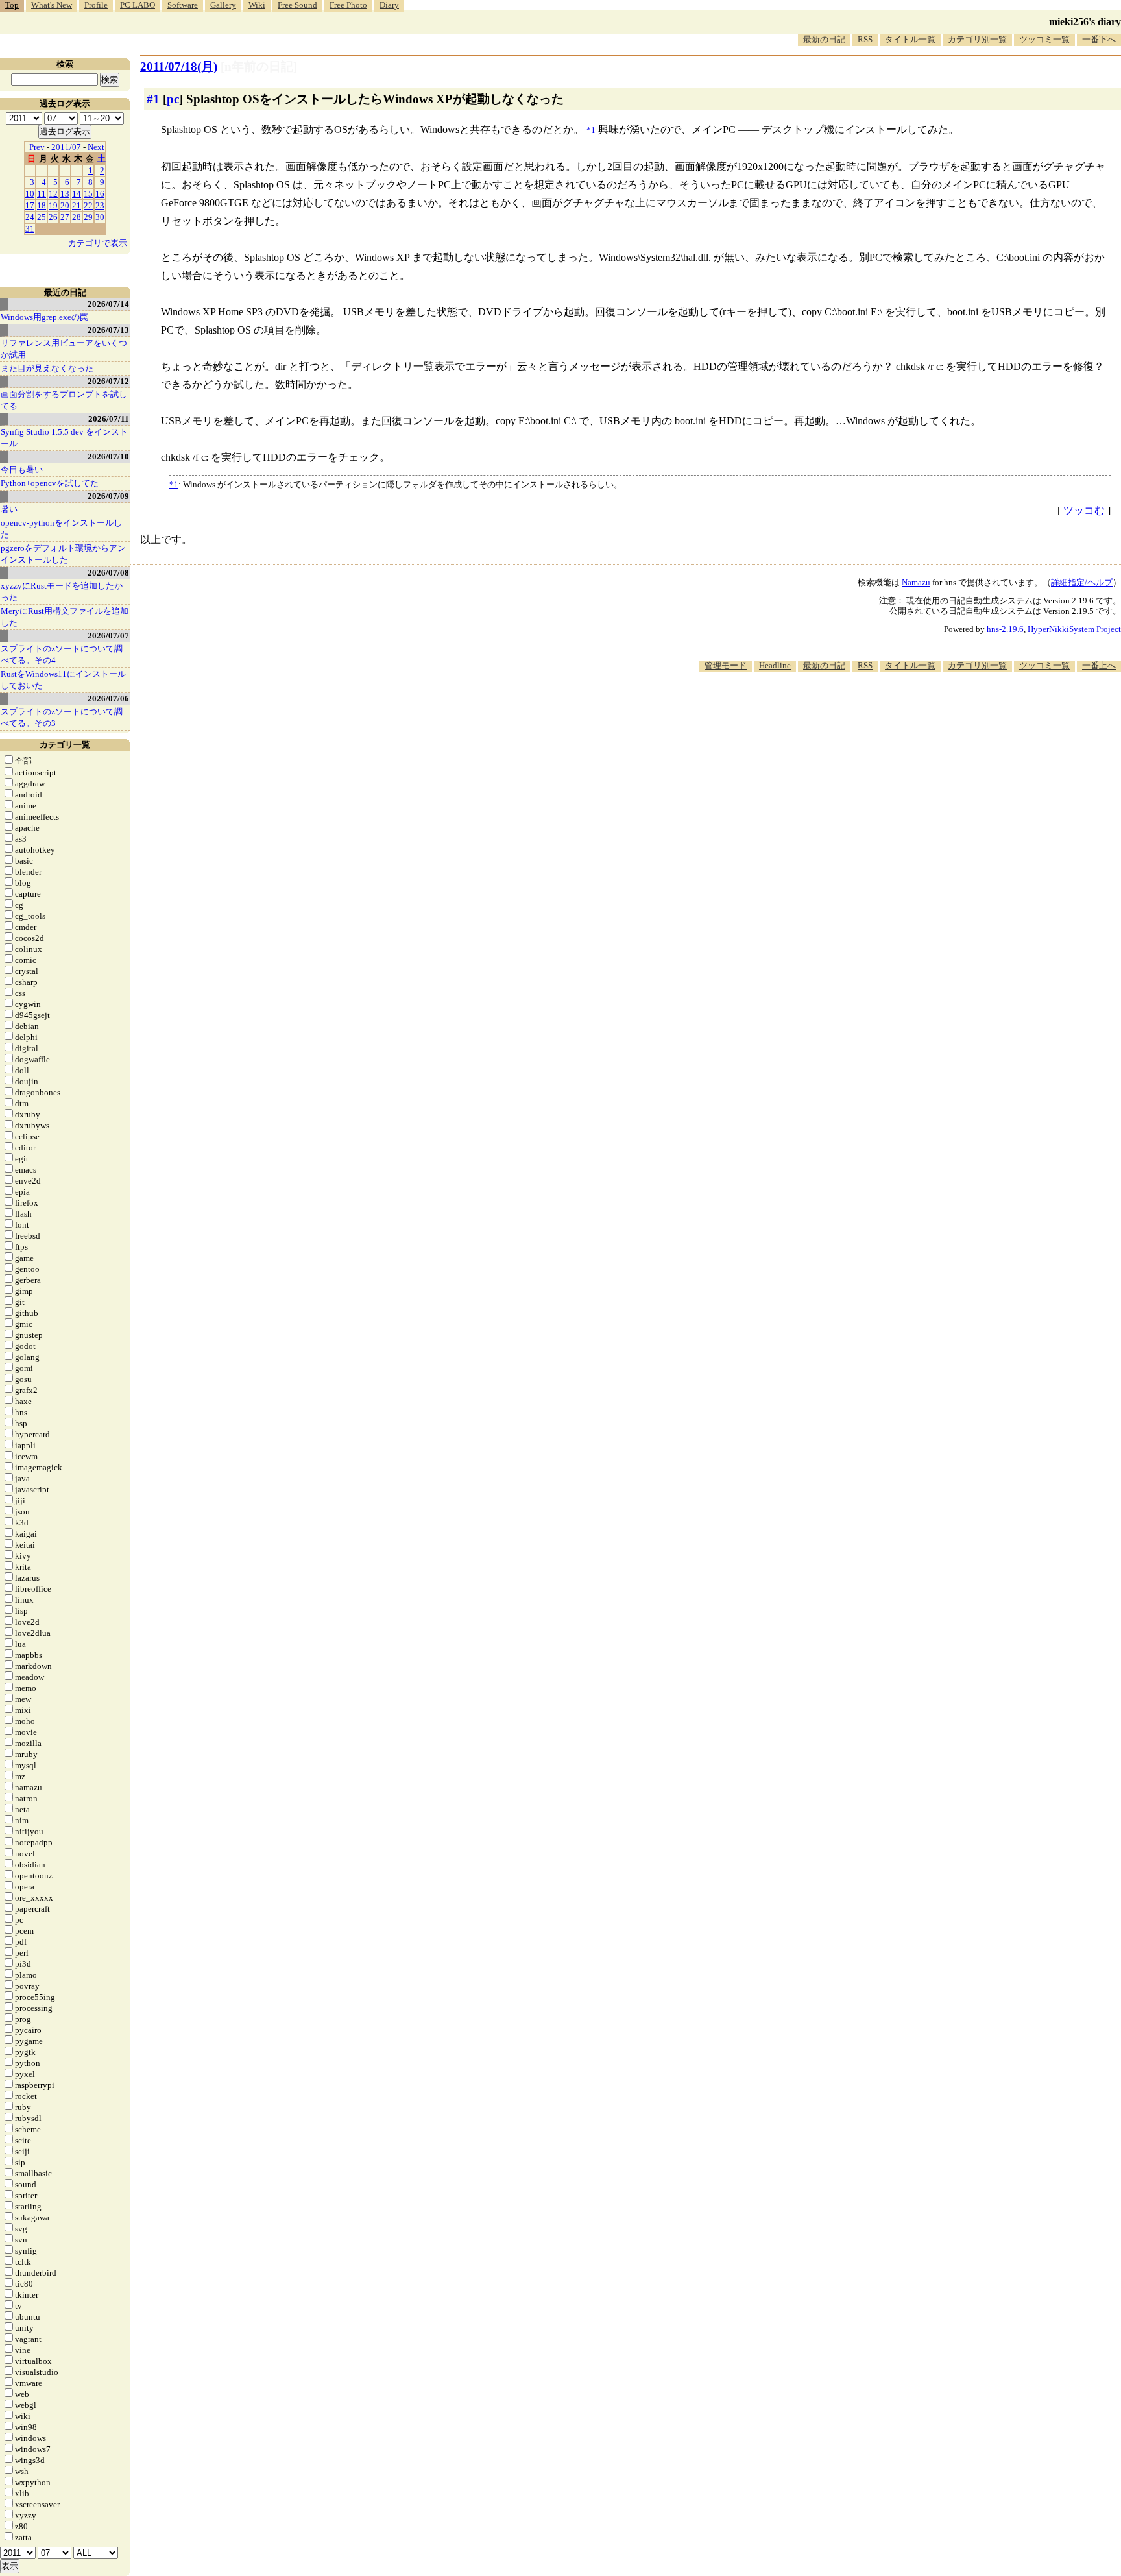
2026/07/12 (108, 381)
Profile (96, 5)
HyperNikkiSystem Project (1074, 629)
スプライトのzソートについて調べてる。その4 (62, 654)
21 (77, 205)
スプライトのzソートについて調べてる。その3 (62, 717)
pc (173, 99)
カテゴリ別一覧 (977, 39)
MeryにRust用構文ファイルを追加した (65, 617)
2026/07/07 (108, 636)
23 (100, 205)
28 (77, 217)
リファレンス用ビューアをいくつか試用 (64, 349)
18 (42, 205)
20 (65, 205)
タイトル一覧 (910, 39)
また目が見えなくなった (47, 368)
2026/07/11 (109, 419)
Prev (37, 147)
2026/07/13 (108, 330)
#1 (153, 99)
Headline (775, 665)
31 (30, 229)
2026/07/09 (108, 496)
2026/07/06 (108, 699)
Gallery (223, 5)
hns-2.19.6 (1005, 629)
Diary (389, 5)
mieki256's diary (1085, 22)
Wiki (257, 5)
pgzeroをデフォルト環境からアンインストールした (63, 554)
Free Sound (297, 5)
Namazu (916, 582)
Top (12, 5)
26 (53, 217)
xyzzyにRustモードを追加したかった (62, 591)
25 (42, 217)
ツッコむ (1084, 510)
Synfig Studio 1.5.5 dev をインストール (64, 438)
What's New (52, 5)
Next (96, 147)
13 (65, 194)
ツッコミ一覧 (1044, 39)
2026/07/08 (108, 573)
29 (88, 217)
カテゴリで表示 (98, 243)
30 (100, 217)
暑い (9, 509)
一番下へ (1099, 39)
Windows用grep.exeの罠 (44, 317)
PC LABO (138, 5)
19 (53, 205)
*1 (174, 484)
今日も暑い (22, 469)
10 (30, 194)
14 (77, 194)
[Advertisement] (885, 712)
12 (53, 194)
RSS (865, 39)
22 (88, 205)
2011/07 (66, 147)
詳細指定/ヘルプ (1082, 582)
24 (30, 217)
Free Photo (348, 5)
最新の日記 (824, 39)
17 (30, 205)
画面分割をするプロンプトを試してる (64, 400)
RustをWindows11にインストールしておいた (63, 680)
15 (88, 194)
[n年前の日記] (259, 67)
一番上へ (1099, 665)
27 (65, 217)
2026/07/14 (108, 304)
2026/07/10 (108, 456)
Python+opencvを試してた (50, 483)
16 (100, 194)
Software (183, 5)
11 (42, 194)
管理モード (726, 665)
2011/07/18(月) (179, 67)
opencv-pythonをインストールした (61, 529)
